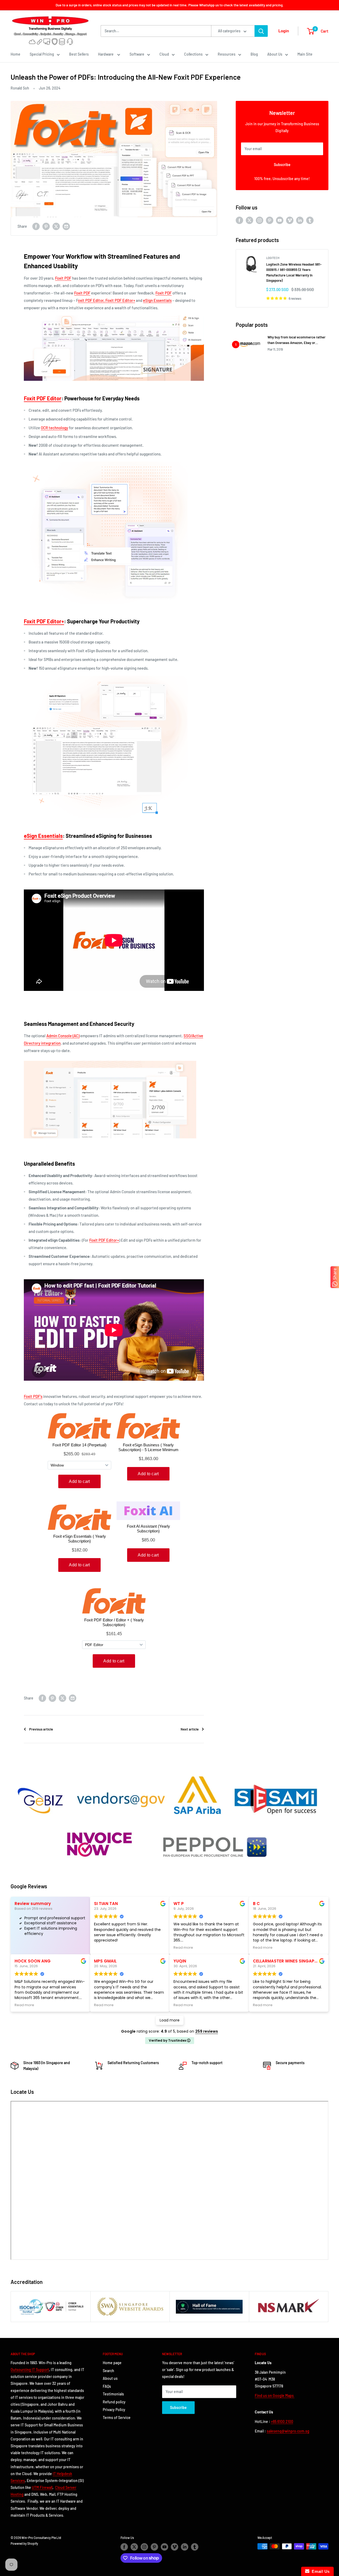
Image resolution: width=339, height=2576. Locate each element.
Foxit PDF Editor (43, 398)
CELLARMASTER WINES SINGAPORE (288, 1961)
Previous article (41, 1729)
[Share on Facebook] (36, 226)
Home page (112, 2363)
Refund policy (114, 2402)
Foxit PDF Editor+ (44, 621)
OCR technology (54, 428)
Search (108, 2371)
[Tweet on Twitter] (56, 226)
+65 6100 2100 (282, 2421)
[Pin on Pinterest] (46, 226)
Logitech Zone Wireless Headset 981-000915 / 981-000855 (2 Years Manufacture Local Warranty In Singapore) (294, 272)
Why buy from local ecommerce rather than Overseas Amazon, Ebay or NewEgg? (296, 340)
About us (110, 2378)
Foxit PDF (63, 278)
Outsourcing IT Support (30, 2370)
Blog (254, 54)
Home (15, 54)
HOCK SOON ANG (33, 1961)
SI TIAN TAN (106, 1904)
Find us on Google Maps (275, 2396)
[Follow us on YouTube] (280, 220)
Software (137, 54)
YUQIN (180, 1961)
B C (256, 1904)
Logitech (273, 258)
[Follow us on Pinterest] (270, 220)
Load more (170, 2020)
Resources (227, 54)
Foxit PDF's (33, 1396)
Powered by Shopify (24, 2543)
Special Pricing (42, 54)
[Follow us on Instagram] (260, 220)
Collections (193, 54)
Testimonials (113, 2394)
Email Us (320, 2571)
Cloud (164, 54)
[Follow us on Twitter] (249, 220)
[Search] (261, 31)
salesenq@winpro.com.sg (288, 2431)
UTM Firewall (42, 2487)
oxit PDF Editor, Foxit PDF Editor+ (106, 300)
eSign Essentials (43, 836)
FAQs (107, 2386)
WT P (179, 1904)
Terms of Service (117, 2418)
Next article (190, 1729)
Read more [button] (183, 1947)
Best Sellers (79, 54)
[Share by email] (66, 226)
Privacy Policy (114, 2410)
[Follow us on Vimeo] (290, 220)
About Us (275, 54)
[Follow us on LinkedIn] (300, 220)
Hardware (106, 54)
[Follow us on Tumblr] (310, 220)
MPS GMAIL (105, 1961)
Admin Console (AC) (63, 1036)
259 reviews (207, 2031)
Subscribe (282, 165)
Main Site (305, 54)
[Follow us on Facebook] (239, 220)
